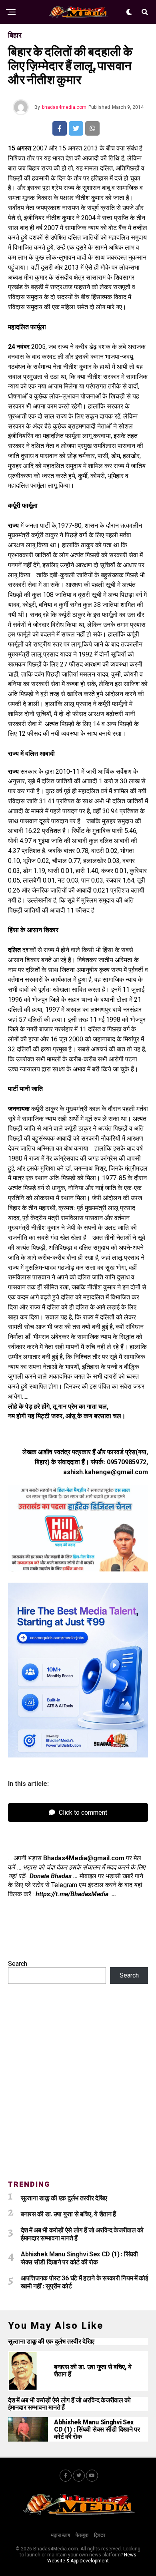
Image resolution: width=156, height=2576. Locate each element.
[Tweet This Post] (76, 128)
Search (18, 1964)
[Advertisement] (78, 2087)
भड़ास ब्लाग (60, 2535)
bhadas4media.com (64, 107)
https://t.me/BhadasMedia (73, 1894)
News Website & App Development (92, 2558)
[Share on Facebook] (60, 128)
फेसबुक (82, 2535)
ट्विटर (100, 2535)
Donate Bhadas (51, 1876)
